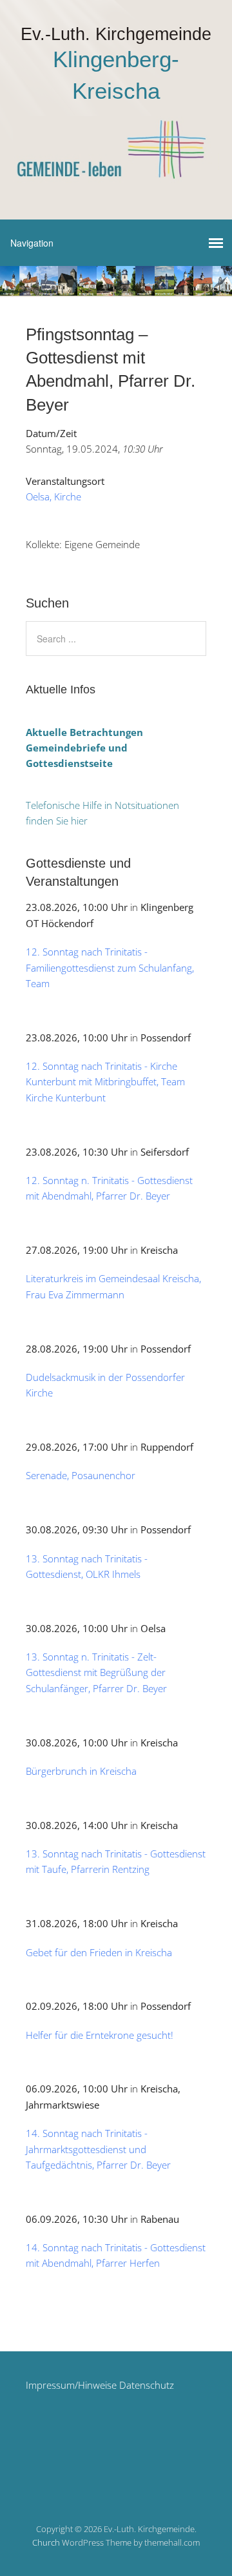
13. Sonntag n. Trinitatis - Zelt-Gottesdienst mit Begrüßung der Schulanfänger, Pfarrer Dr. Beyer (96, 1672)
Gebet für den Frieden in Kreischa (99, 1952)
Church (46, 2542)
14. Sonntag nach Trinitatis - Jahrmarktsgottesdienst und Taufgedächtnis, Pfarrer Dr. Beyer (98, 2149)
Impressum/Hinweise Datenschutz (100, 2385)
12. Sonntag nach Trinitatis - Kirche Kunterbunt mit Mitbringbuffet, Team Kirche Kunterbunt (105, 1082)
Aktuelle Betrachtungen (84, 732)
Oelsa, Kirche (53, 496)
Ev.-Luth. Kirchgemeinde (116, 34)
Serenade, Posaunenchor (81, 1475)
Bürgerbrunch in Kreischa (81, 1771)
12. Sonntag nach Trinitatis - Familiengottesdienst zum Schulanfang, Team (110, 967)
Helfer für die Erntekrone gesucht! (100, 2035)
